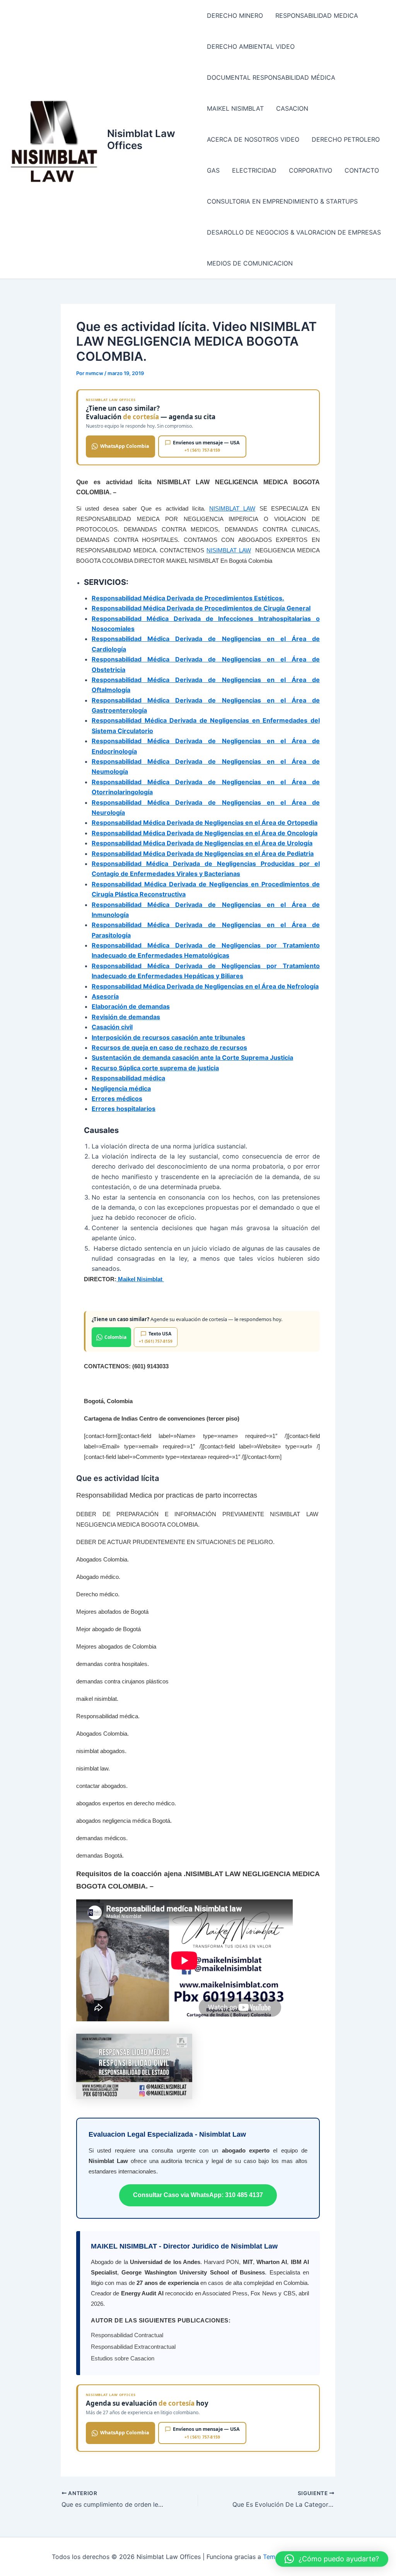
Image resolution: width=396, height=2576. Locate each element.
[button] (332, 2559)
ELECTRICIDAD (254, 170)
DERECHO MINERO (235, 15)
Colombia (115, 1337)
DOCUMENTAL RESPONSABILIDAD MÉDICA (271, 77)
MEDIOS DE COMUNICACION (250, 263)
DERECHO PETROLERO (346, 139)
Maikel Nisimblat (140, 1279)
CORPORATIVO (311, 170)
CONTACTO (362, 170)
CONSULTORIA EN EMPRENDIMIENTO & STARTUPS (282, 201)
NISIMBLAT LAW (232, 508)
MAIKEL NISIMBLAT (235, 108)
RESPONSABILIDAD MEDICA (317, 15)
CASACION (292, 108)
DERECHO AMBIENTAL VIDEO (251, 46)
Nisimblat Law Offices (141, 139)
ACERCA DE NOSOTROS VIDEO (253, 139)
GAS (213, 170)
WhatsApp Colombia (125, 446)
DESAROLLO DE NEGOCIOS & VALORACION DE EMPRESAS (294, 232)
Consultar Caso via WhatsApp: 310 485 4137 (198, 2195)
